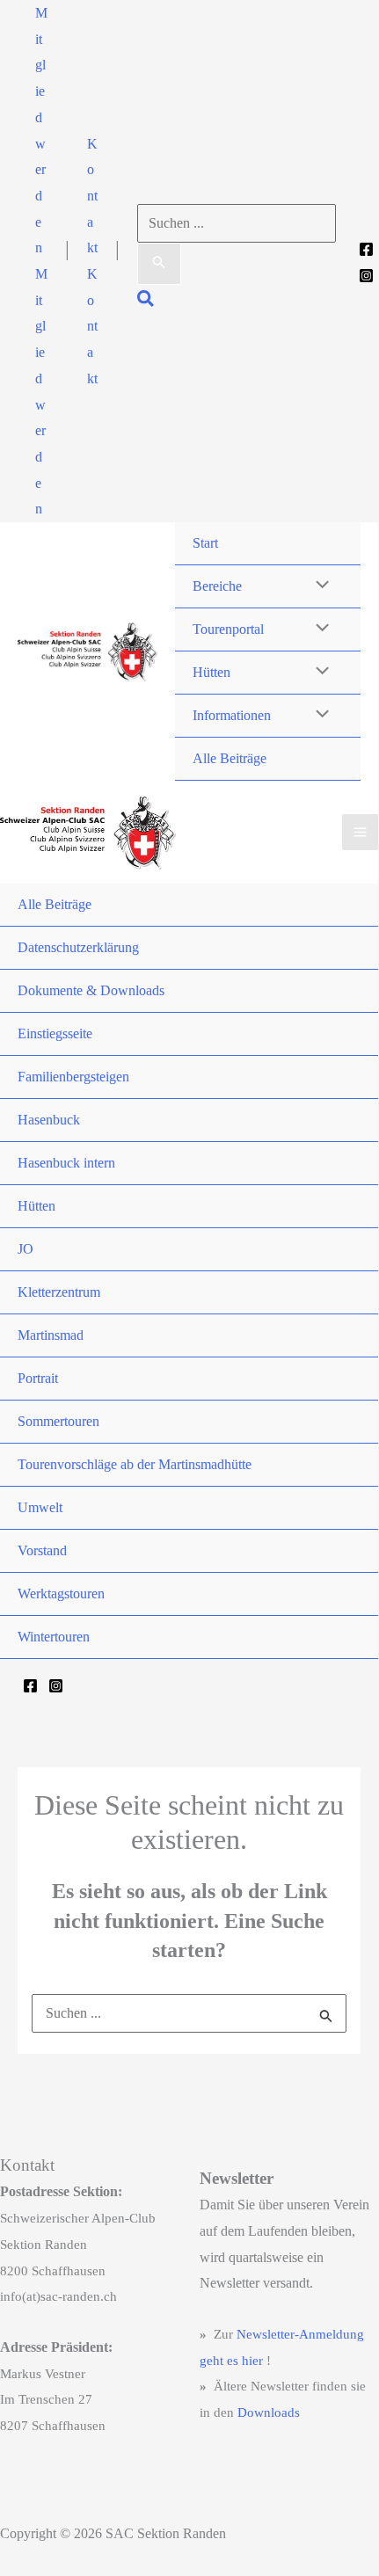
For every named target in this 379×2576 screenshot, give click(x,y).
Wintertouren (54, 1637)
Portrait (38, 1378)
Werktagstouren (61, 1594)
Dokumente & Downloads (91, 990)
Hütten (211, 672)
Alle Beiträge (230, 758)
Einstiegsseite (55, 1033)
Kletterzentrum (59, 1292)
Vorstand (42, 1550)
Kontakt (92, 326)
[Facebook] (366, 249)
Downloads (269, 2412)
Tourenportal (228, 629)
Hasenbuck (49, 1120)
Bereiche (217, 586)
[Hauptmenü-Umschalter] (360, 832)
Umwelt (40, 1507)
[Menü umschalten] (318, 586)
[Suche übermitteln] (159, 264)
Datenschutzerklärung (78, 947)
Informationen (232, 715)
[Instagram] (366, 276)
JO (26, 1249)
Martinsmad (51, 1335)
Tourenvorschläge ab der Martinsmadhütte (135, 1464)
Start (205, 543)
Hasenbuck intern (66, 1163)
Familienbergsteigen (73, 1077)
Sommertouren (58, 1421)
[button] (41, 131)
